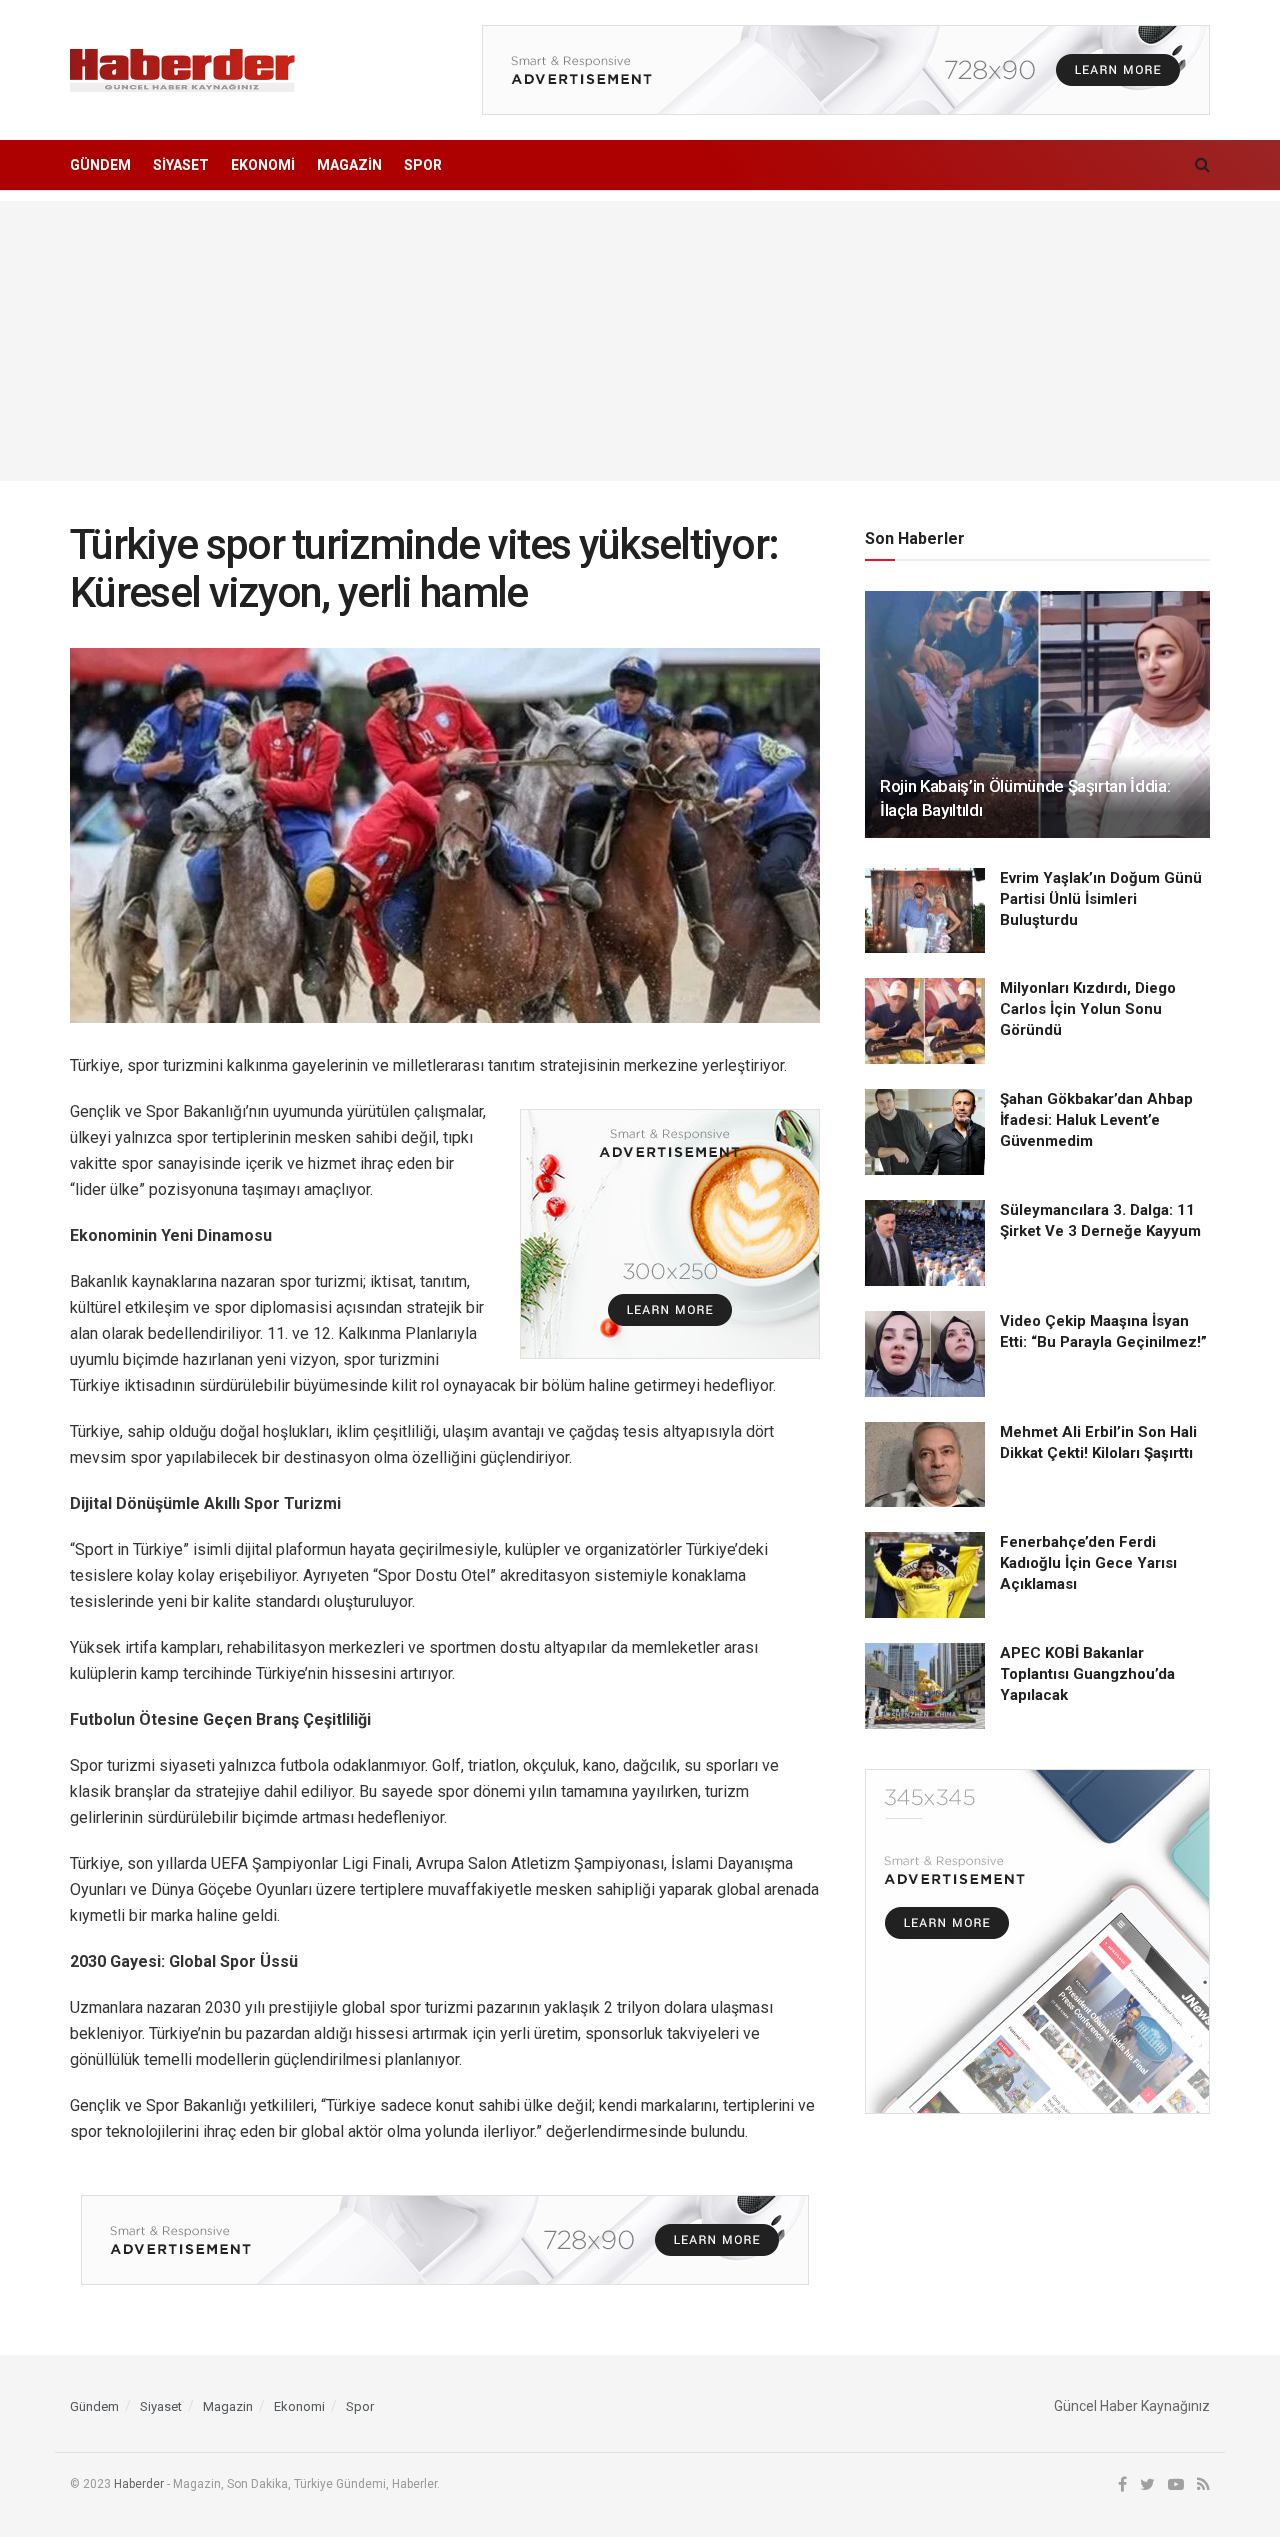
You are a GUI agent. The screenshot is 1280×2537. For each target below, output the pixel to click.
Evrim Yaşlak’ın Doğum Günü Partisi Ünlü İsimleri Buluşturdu (1101, 899)
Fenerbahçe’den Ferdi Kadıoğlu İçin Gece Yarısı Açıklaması (1088, 1563)
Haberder (139, 2484)
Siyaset (181, 165)
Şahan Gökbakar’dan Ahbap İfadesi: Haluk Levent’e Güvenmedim (1096, 1120)
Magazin (349, 165)
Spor (423, 165)
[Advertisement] (640, 341)
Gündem (100, 165)
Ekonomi (263, 165)
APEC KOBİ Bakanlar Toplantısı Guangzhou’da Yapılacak (1087, 1674)
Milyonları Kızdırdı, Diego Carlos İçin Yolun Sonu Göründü (1088, 1009)
